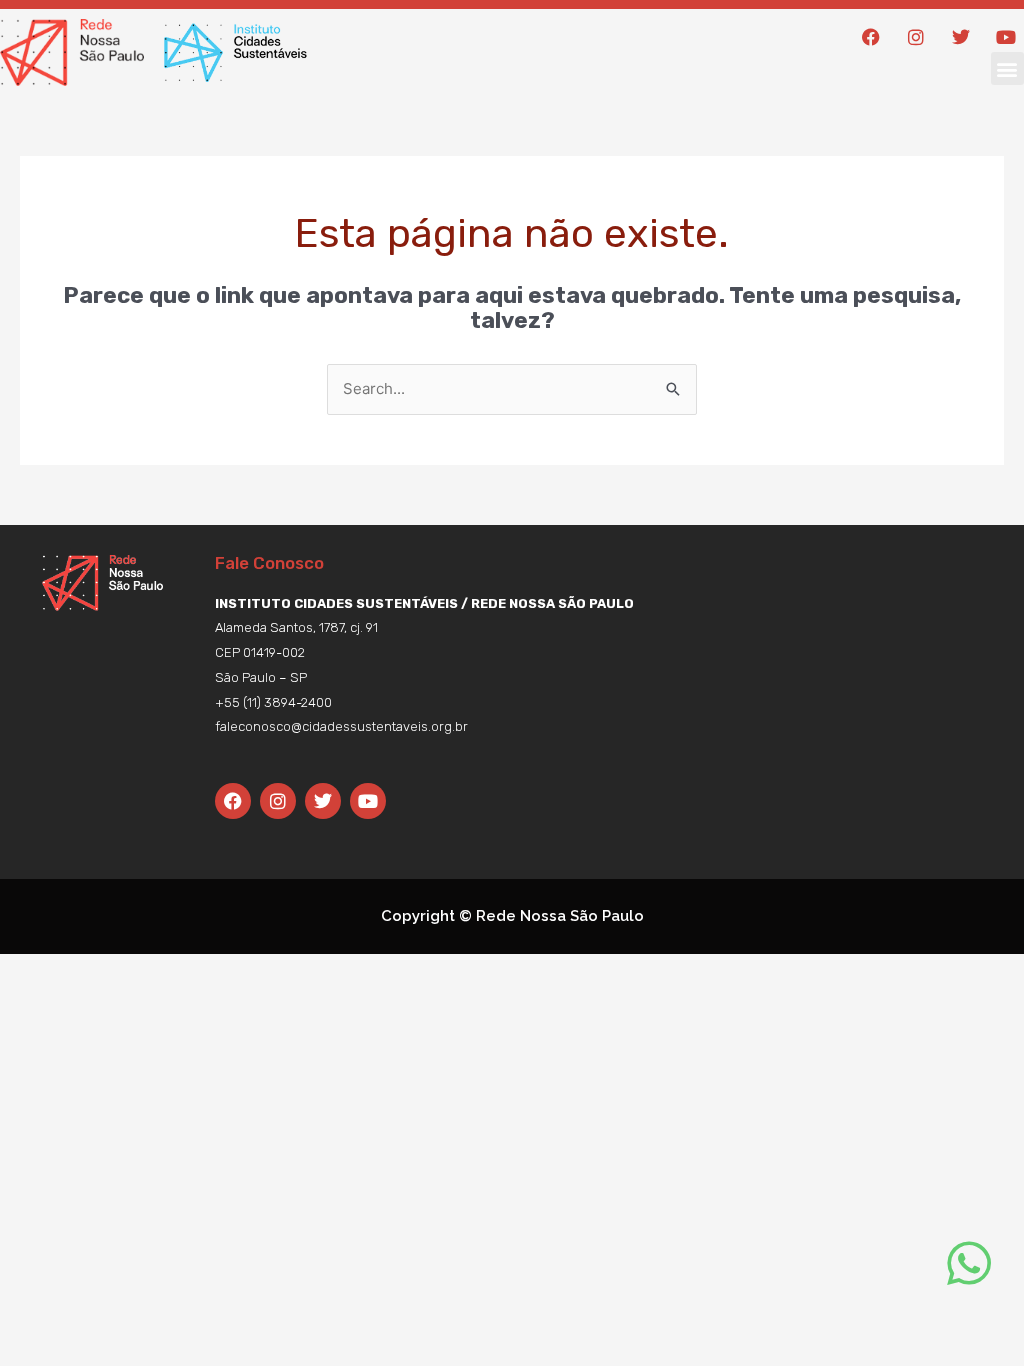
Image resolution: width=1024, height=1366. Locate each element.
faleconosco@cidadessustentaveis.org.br (341, 726)
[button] (1007, 68)
